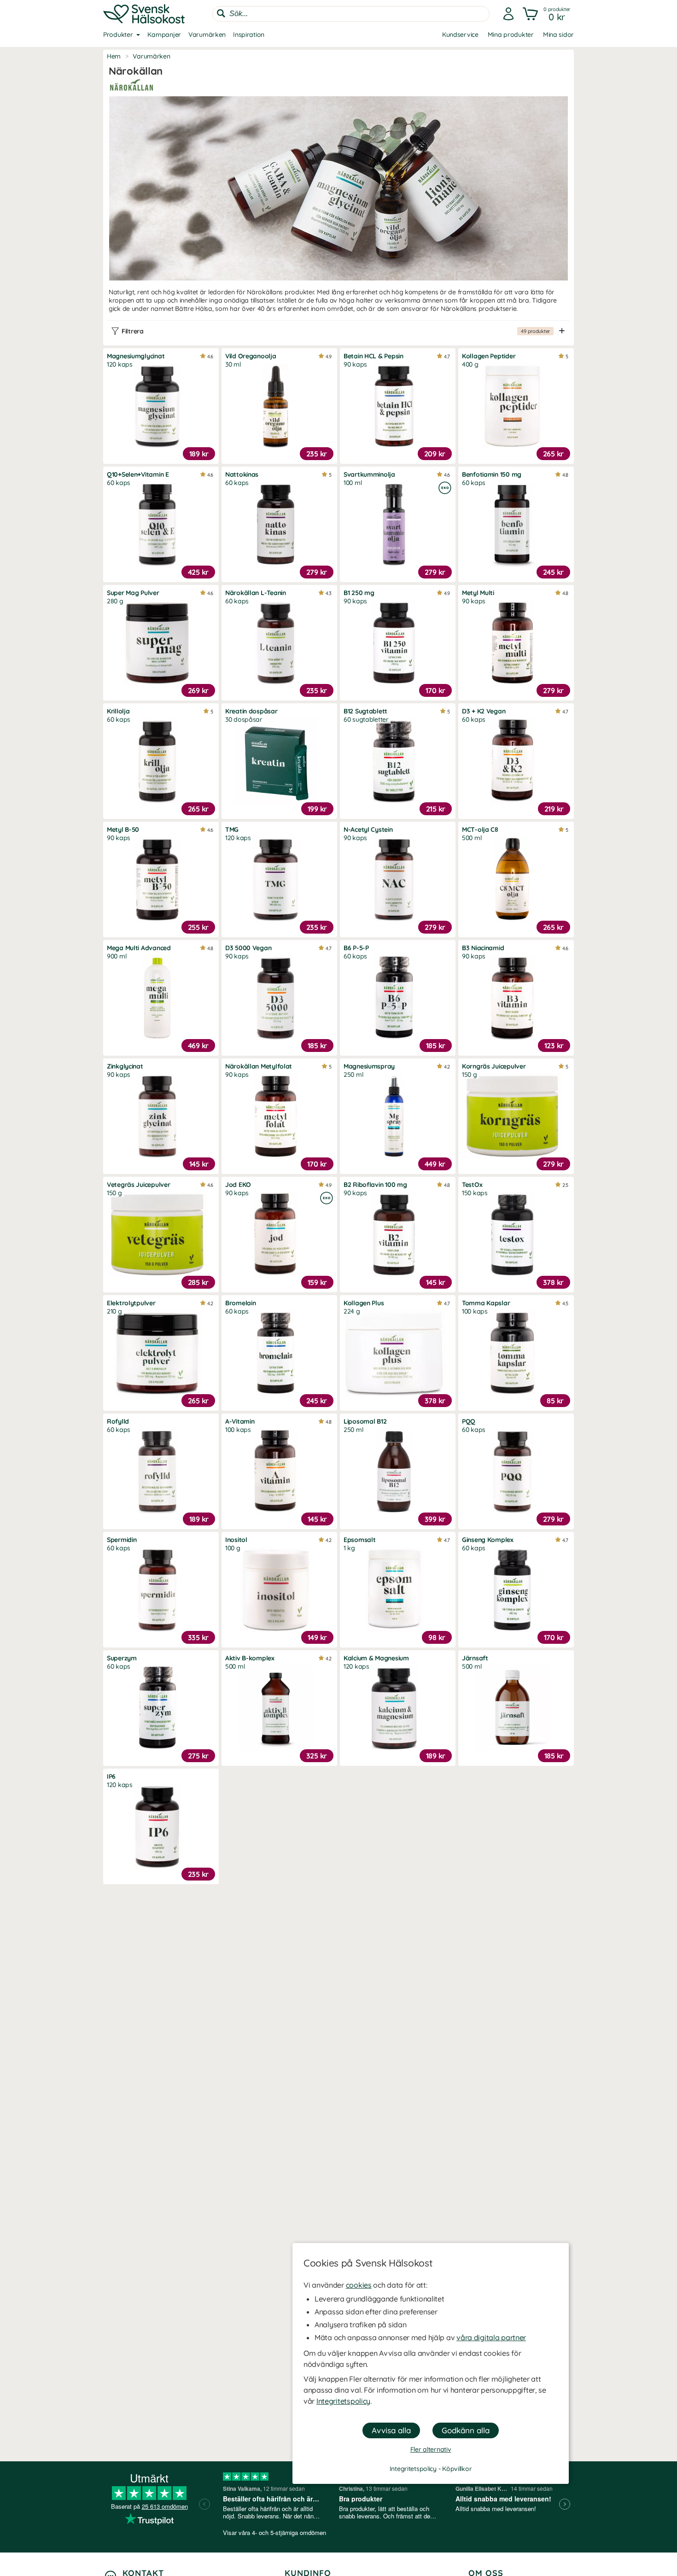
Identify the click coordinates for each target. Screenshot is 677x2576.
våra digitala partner (491, 2337)
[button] (547, 14)
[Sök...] (221, 13)
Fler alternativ (431, 2449)
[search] (351, 14)
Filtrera (336, 331)
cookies (359, 2285)
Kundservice (460, 35)
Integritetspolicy (343, 2401)
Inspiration (249, 35)
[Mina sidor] (508, 14)
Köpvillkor (457, 2469)
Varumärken (207, 35)
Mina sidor (558, 35)
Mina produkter (511, 35)
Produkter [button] (118, 35)
